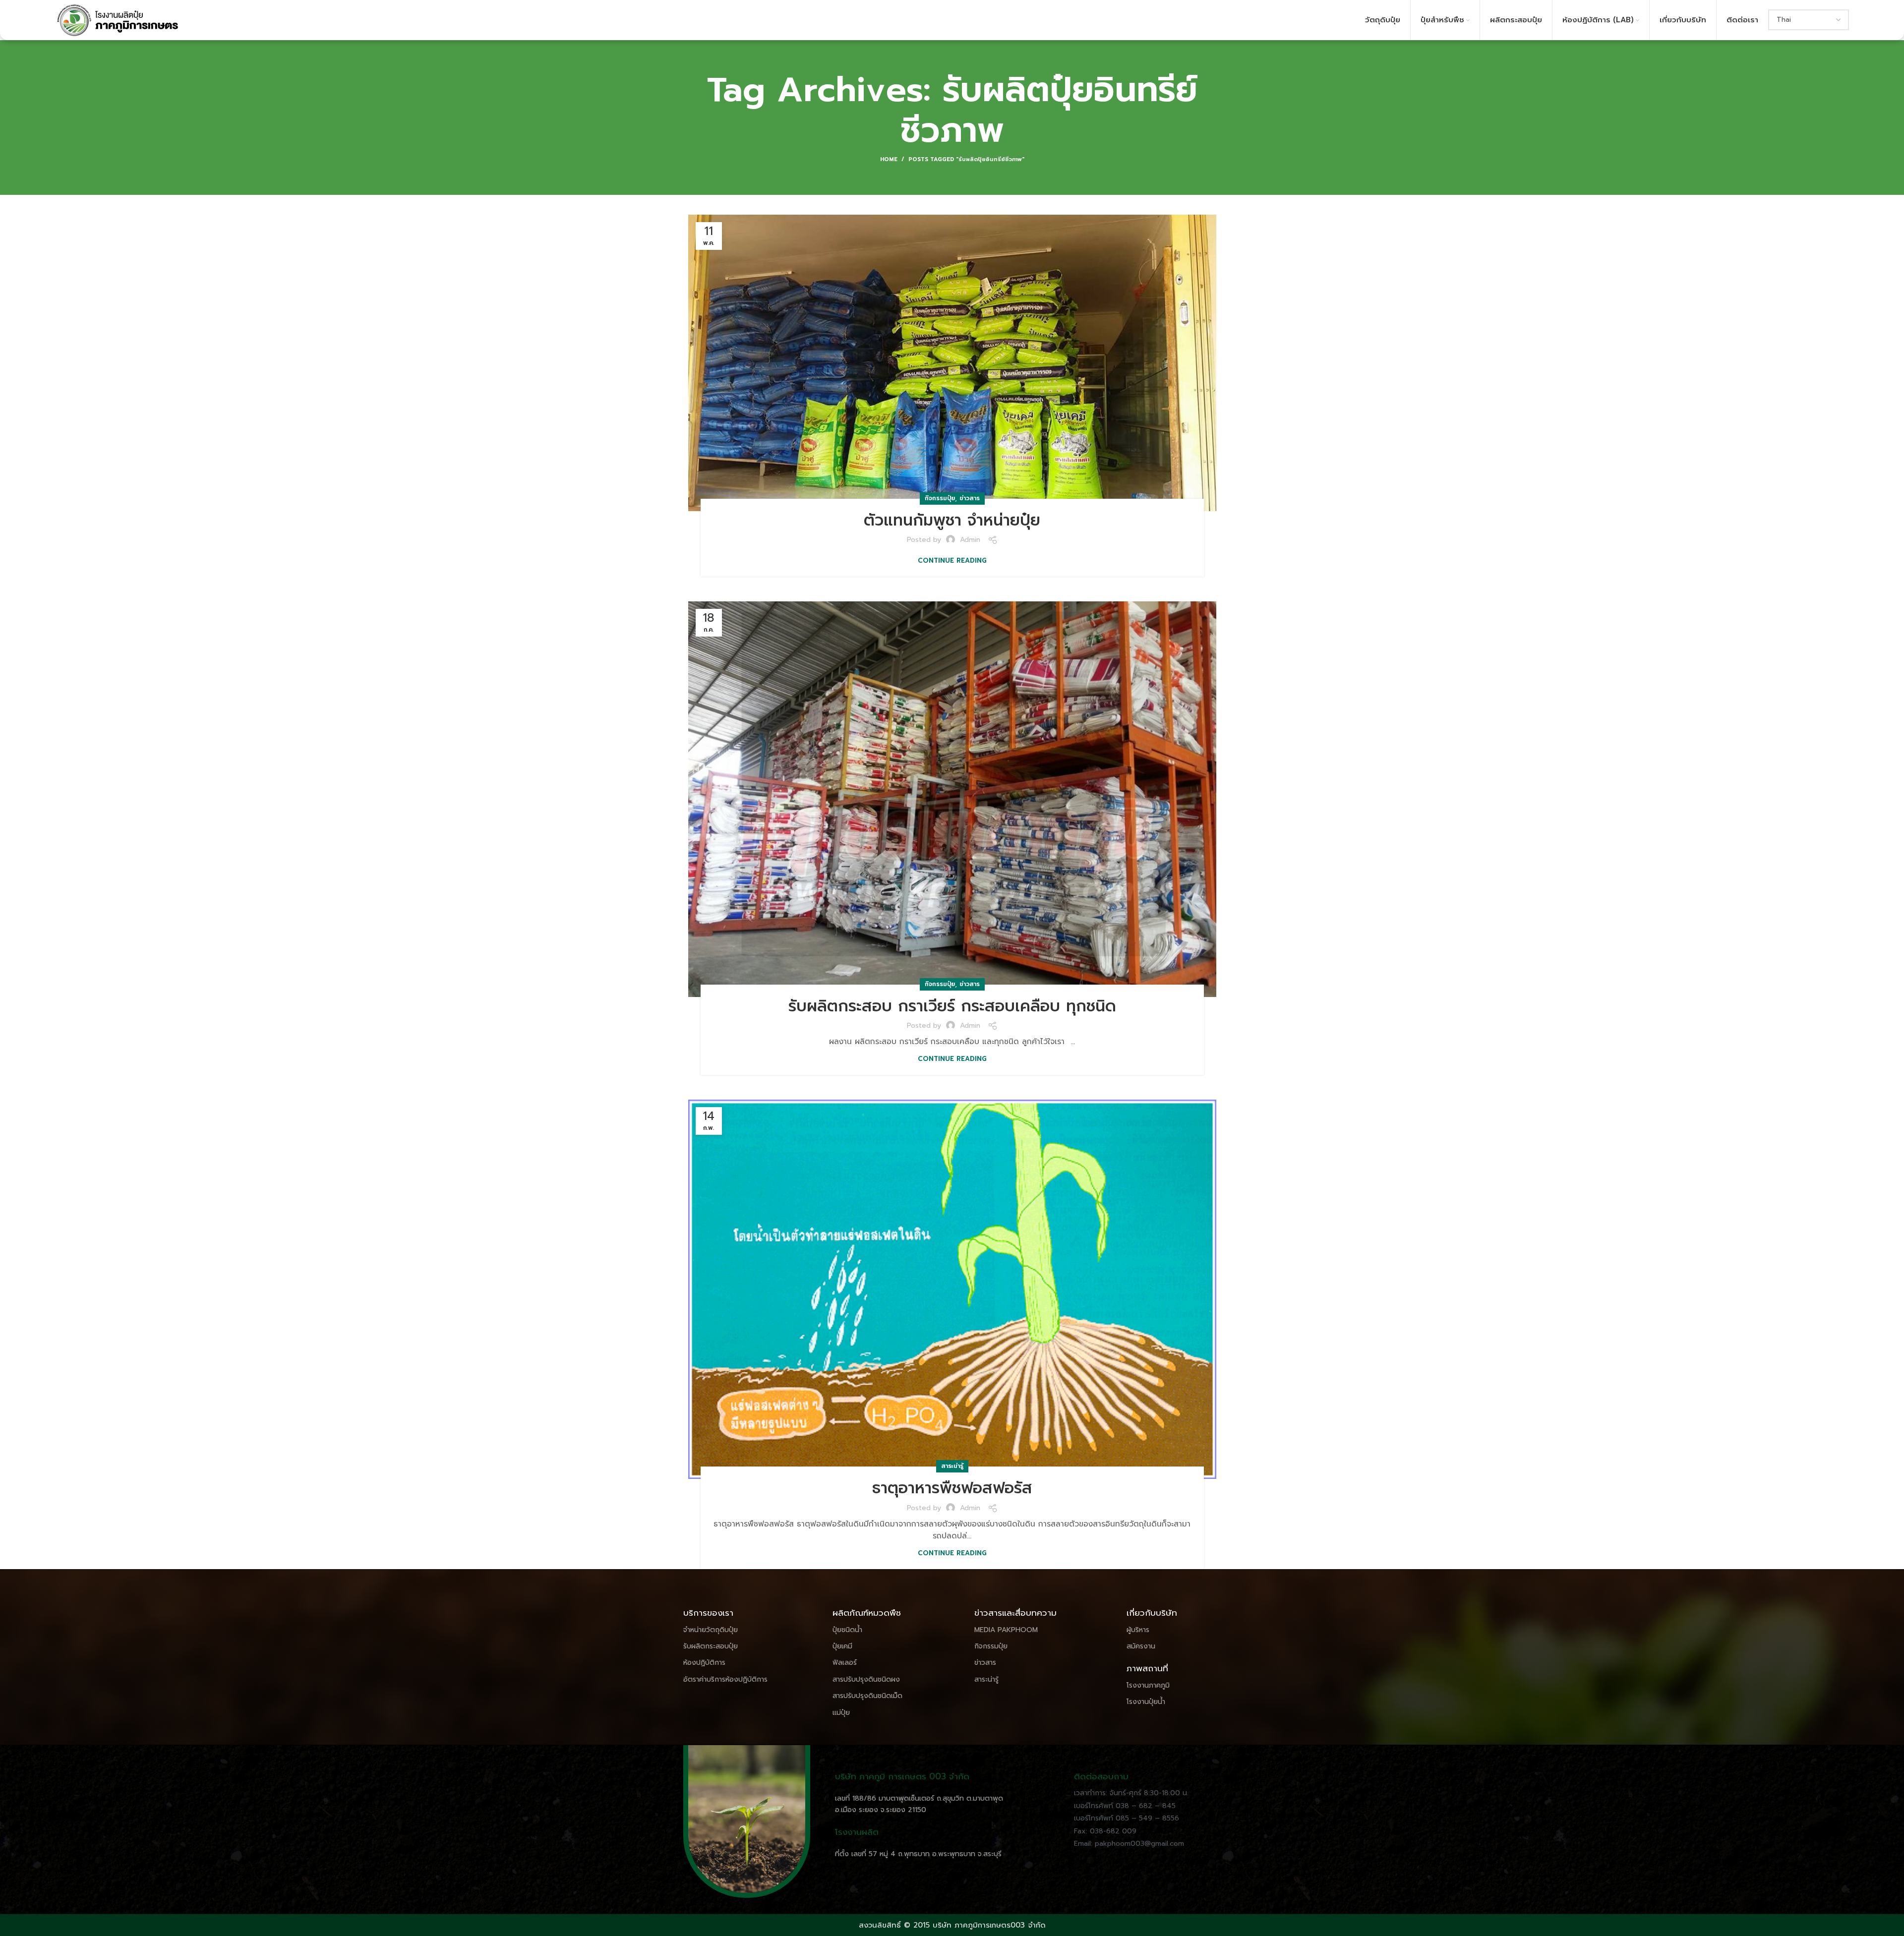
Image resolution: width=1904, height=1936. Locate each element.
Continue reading (952, 560)
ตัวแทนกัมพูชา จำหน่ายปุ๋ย (952, 520)
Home (889, 160)
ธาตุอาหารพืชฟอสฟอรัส (952, 1488)
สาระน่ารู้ (952, 1466)
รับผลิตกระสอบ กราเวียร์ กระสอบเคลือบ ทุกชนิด (952, 1006)
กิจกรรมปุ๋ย (940, 498)
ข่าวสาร (970, 498)
